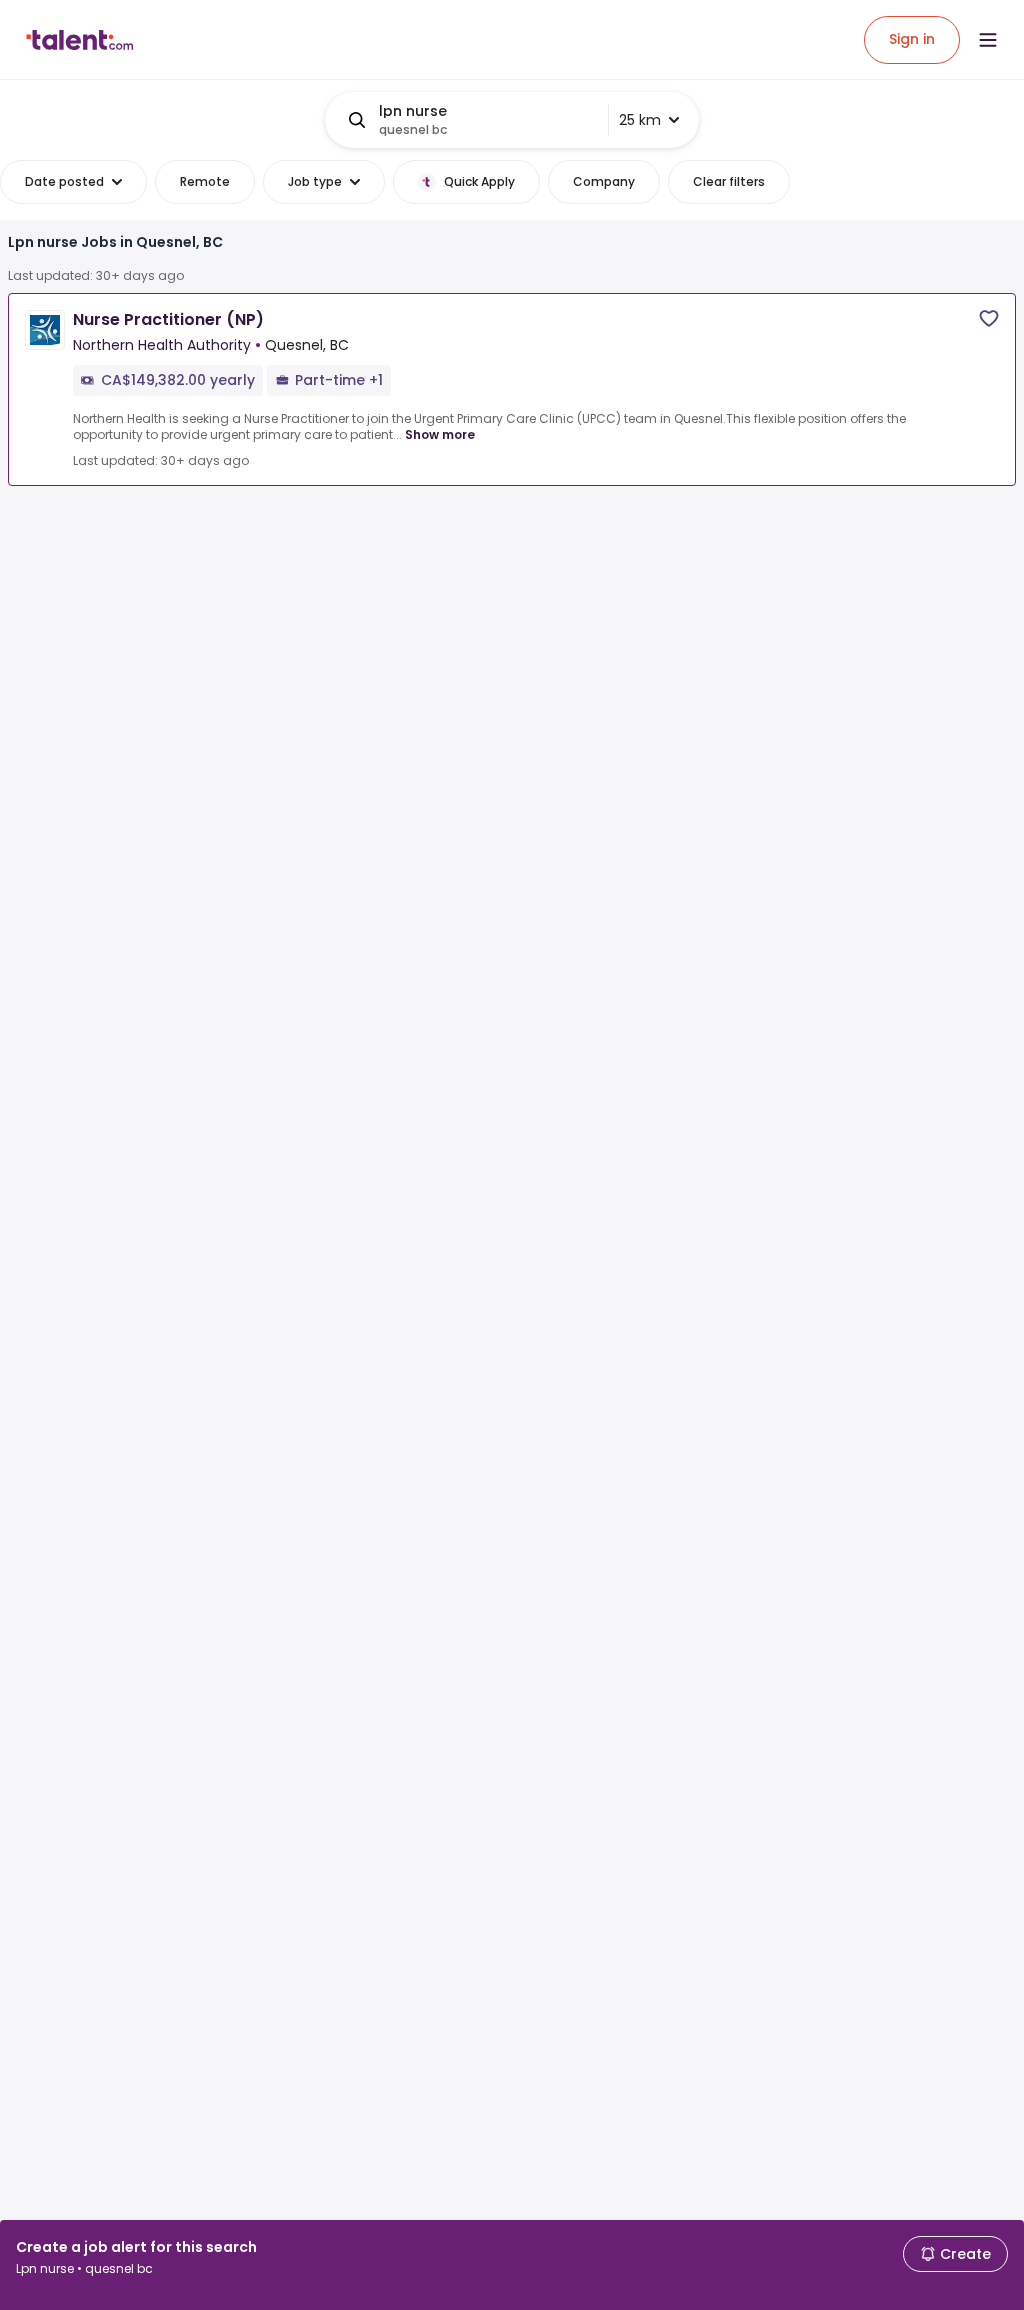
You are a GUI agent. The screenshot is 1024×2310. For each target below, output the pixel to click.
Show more (440, 434)
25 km (640, 120)
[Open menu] (988, 40)
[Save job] (989, 318)
